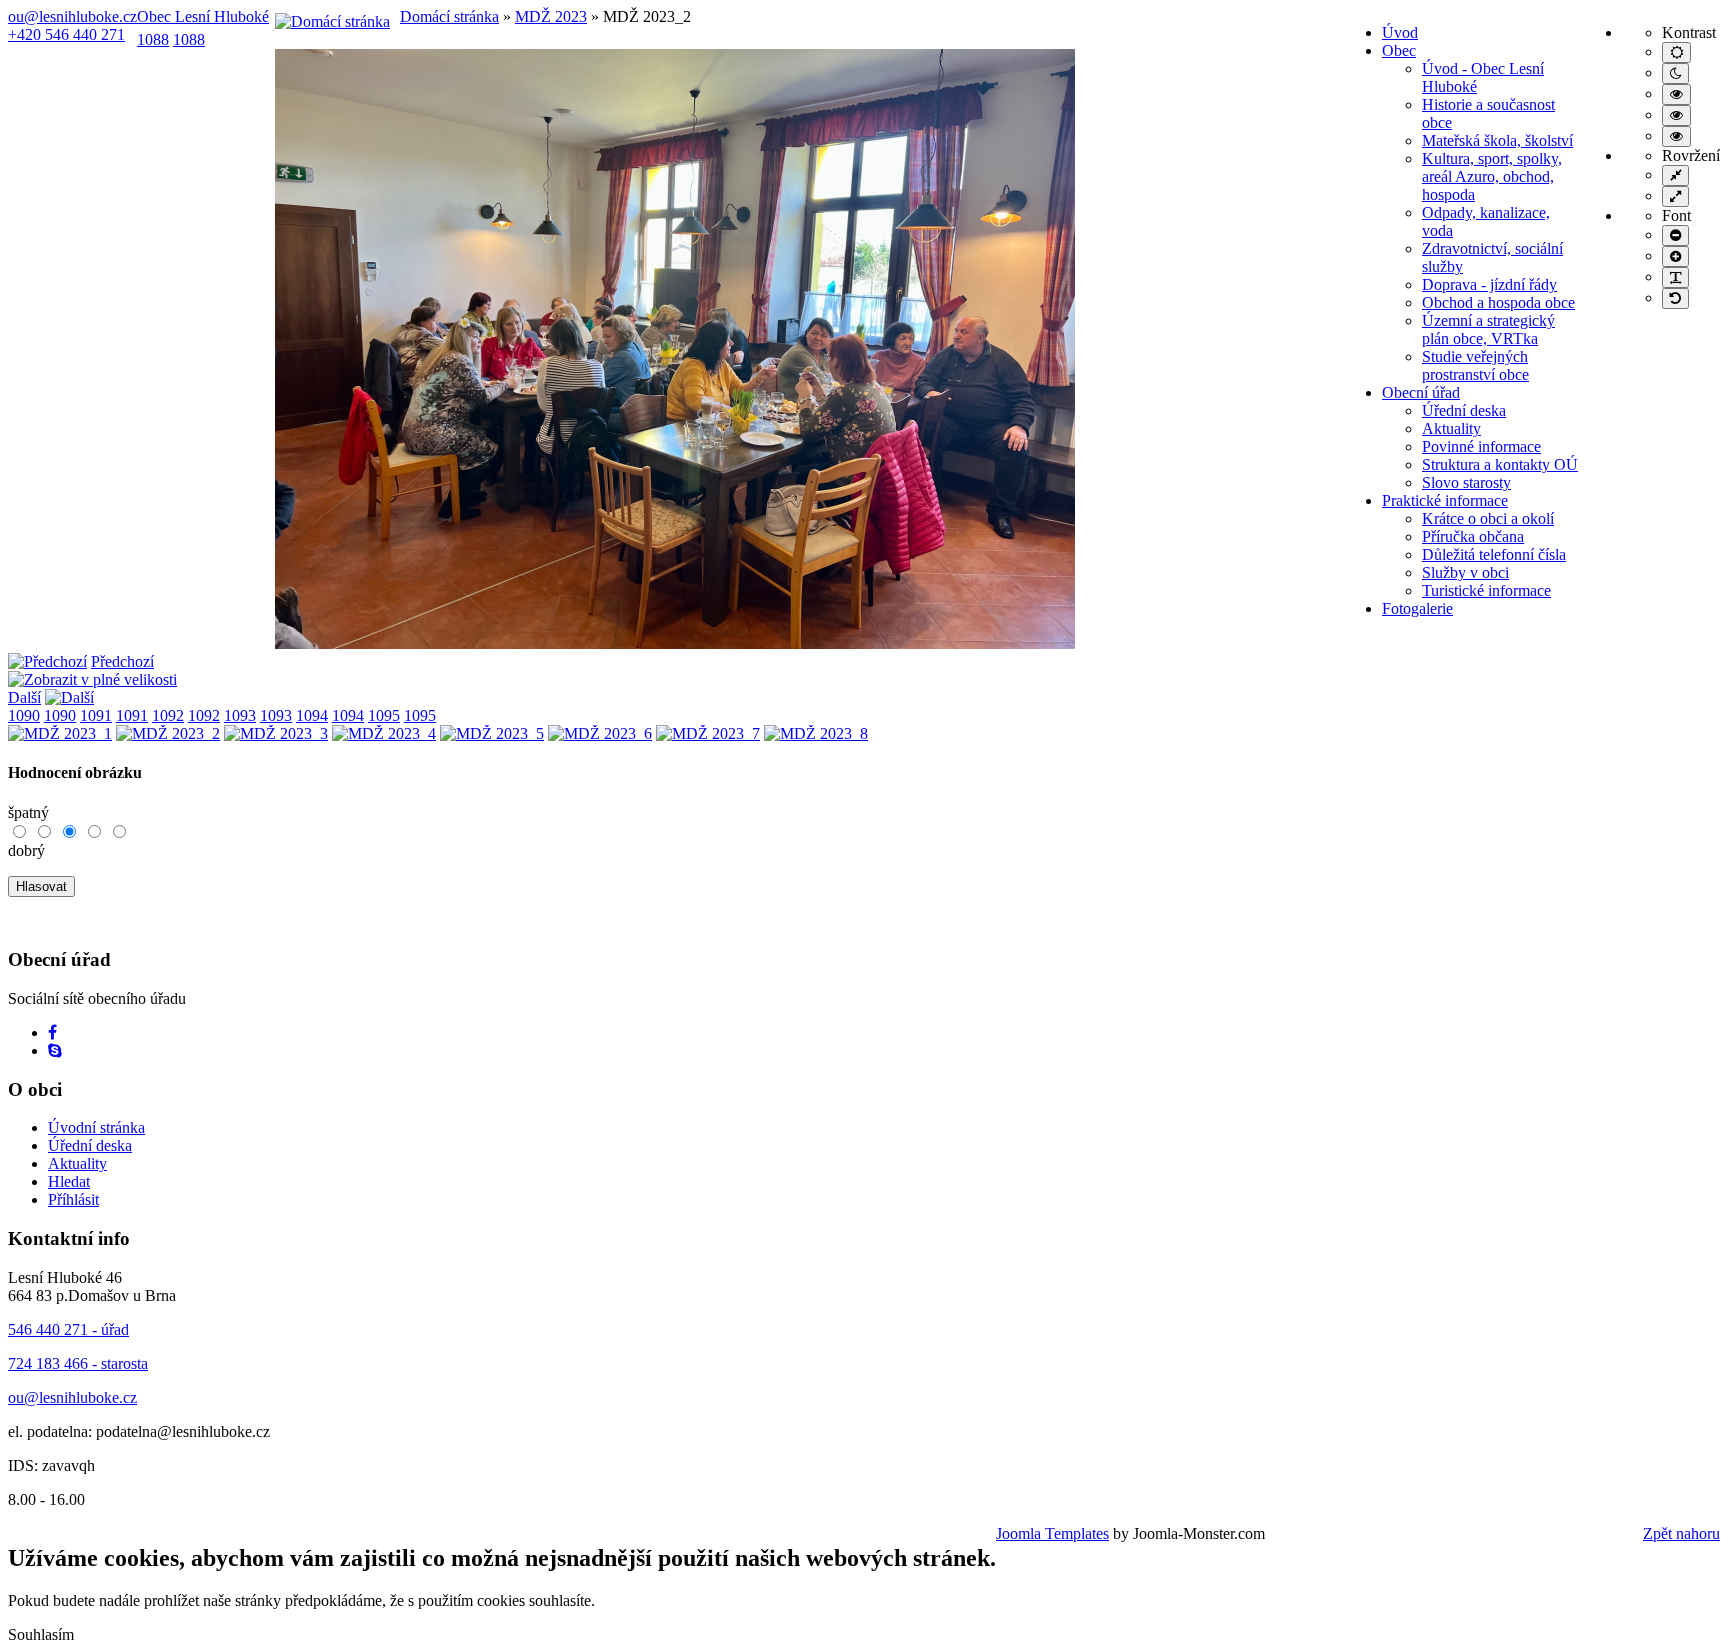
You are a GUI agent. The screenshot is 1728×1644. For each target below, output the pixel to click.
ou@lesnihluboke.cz (72, 16)
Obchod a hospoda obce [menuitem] (1498, 302)
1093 (240, 715)
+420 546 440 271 (66, 34)
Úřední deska (90, 1145)
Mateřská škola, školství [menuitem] (1497, 140)
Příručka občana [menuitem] (1473, 536)
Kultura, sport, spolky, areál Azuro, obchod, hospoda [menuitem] (1492, 176)
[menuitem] (1400, 32)
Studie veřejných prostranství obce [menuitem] (1475, 365)
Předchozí (122, 661)
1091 (96, 715)
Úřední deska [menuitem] (1464, 410)
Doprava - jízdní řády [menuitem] (1489, 284)
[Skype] (55, 1050)
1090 (24, 715)
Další (24, 697)
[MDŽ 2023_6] (600, 733)
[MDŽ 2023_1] (60, 733)
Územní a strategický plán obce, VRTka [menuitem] (1488, 329)
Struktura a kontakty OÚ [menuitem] (1500, 464)
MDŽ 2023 (551, 16)
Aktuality (77, 1163)
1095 (384, 715)
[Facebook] (52, 1032)
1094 (312, 715)
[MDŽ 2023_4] (384, 733)
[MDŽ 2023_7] (708, 733)
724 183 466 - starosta (78, 1363)
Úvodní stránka (96, 1127)
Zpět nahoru (1681, 1533)
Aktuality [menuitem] (1451, 428)
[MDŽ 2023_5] (492, 733)
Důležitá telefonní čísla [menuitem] (1494, 554)
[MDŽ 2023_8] (816, 733)
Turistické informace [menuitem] (1486, 590)
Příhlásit (73, 1199)
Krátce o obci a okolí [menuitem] (1488, 518)
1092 (168, 715)
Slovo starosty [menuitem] (1466, 482)
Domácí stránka (449, 16)
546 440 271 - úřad (68, 1329)
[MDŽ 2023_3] (276, 733)
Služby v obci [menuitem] (1465, 572)
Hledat (69, 1181)
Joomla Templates (1052, 1533)
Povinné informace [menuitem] (1481, 446)
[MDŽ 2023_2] (675, 643)
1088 (153, 39)
